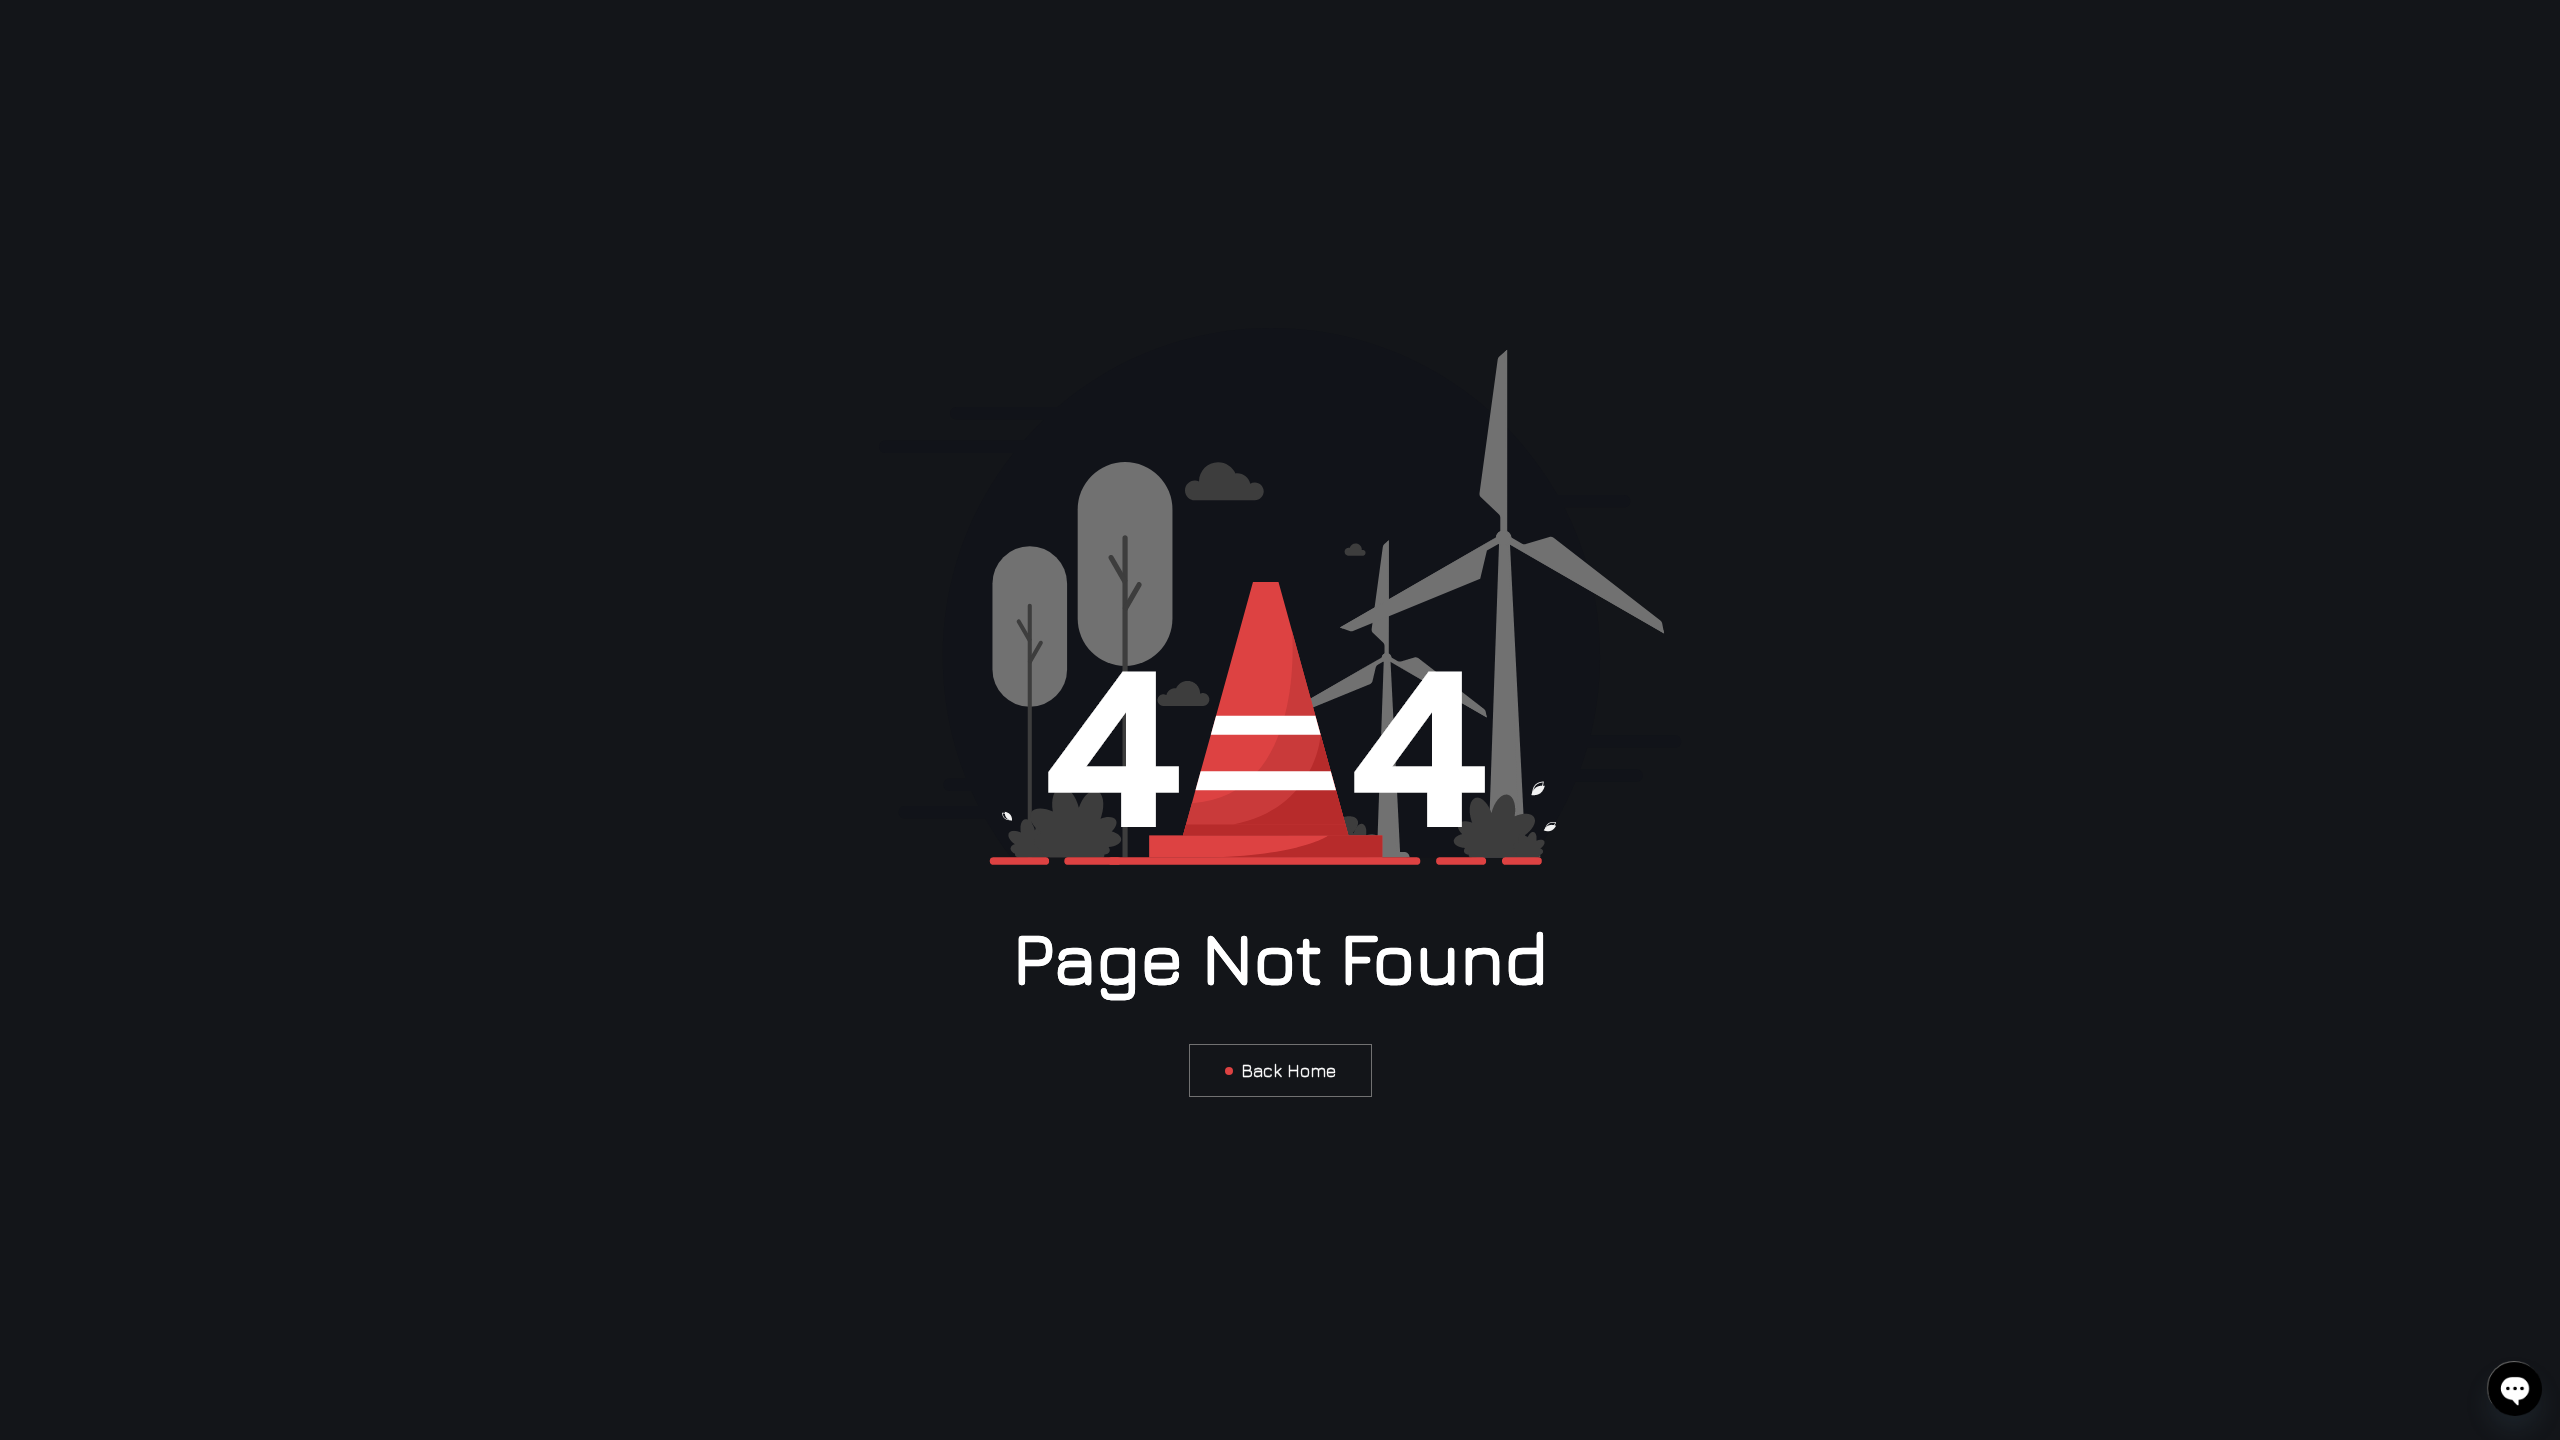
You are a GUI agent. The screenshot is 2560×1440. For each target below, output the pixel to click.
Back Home (1288, 1070)
